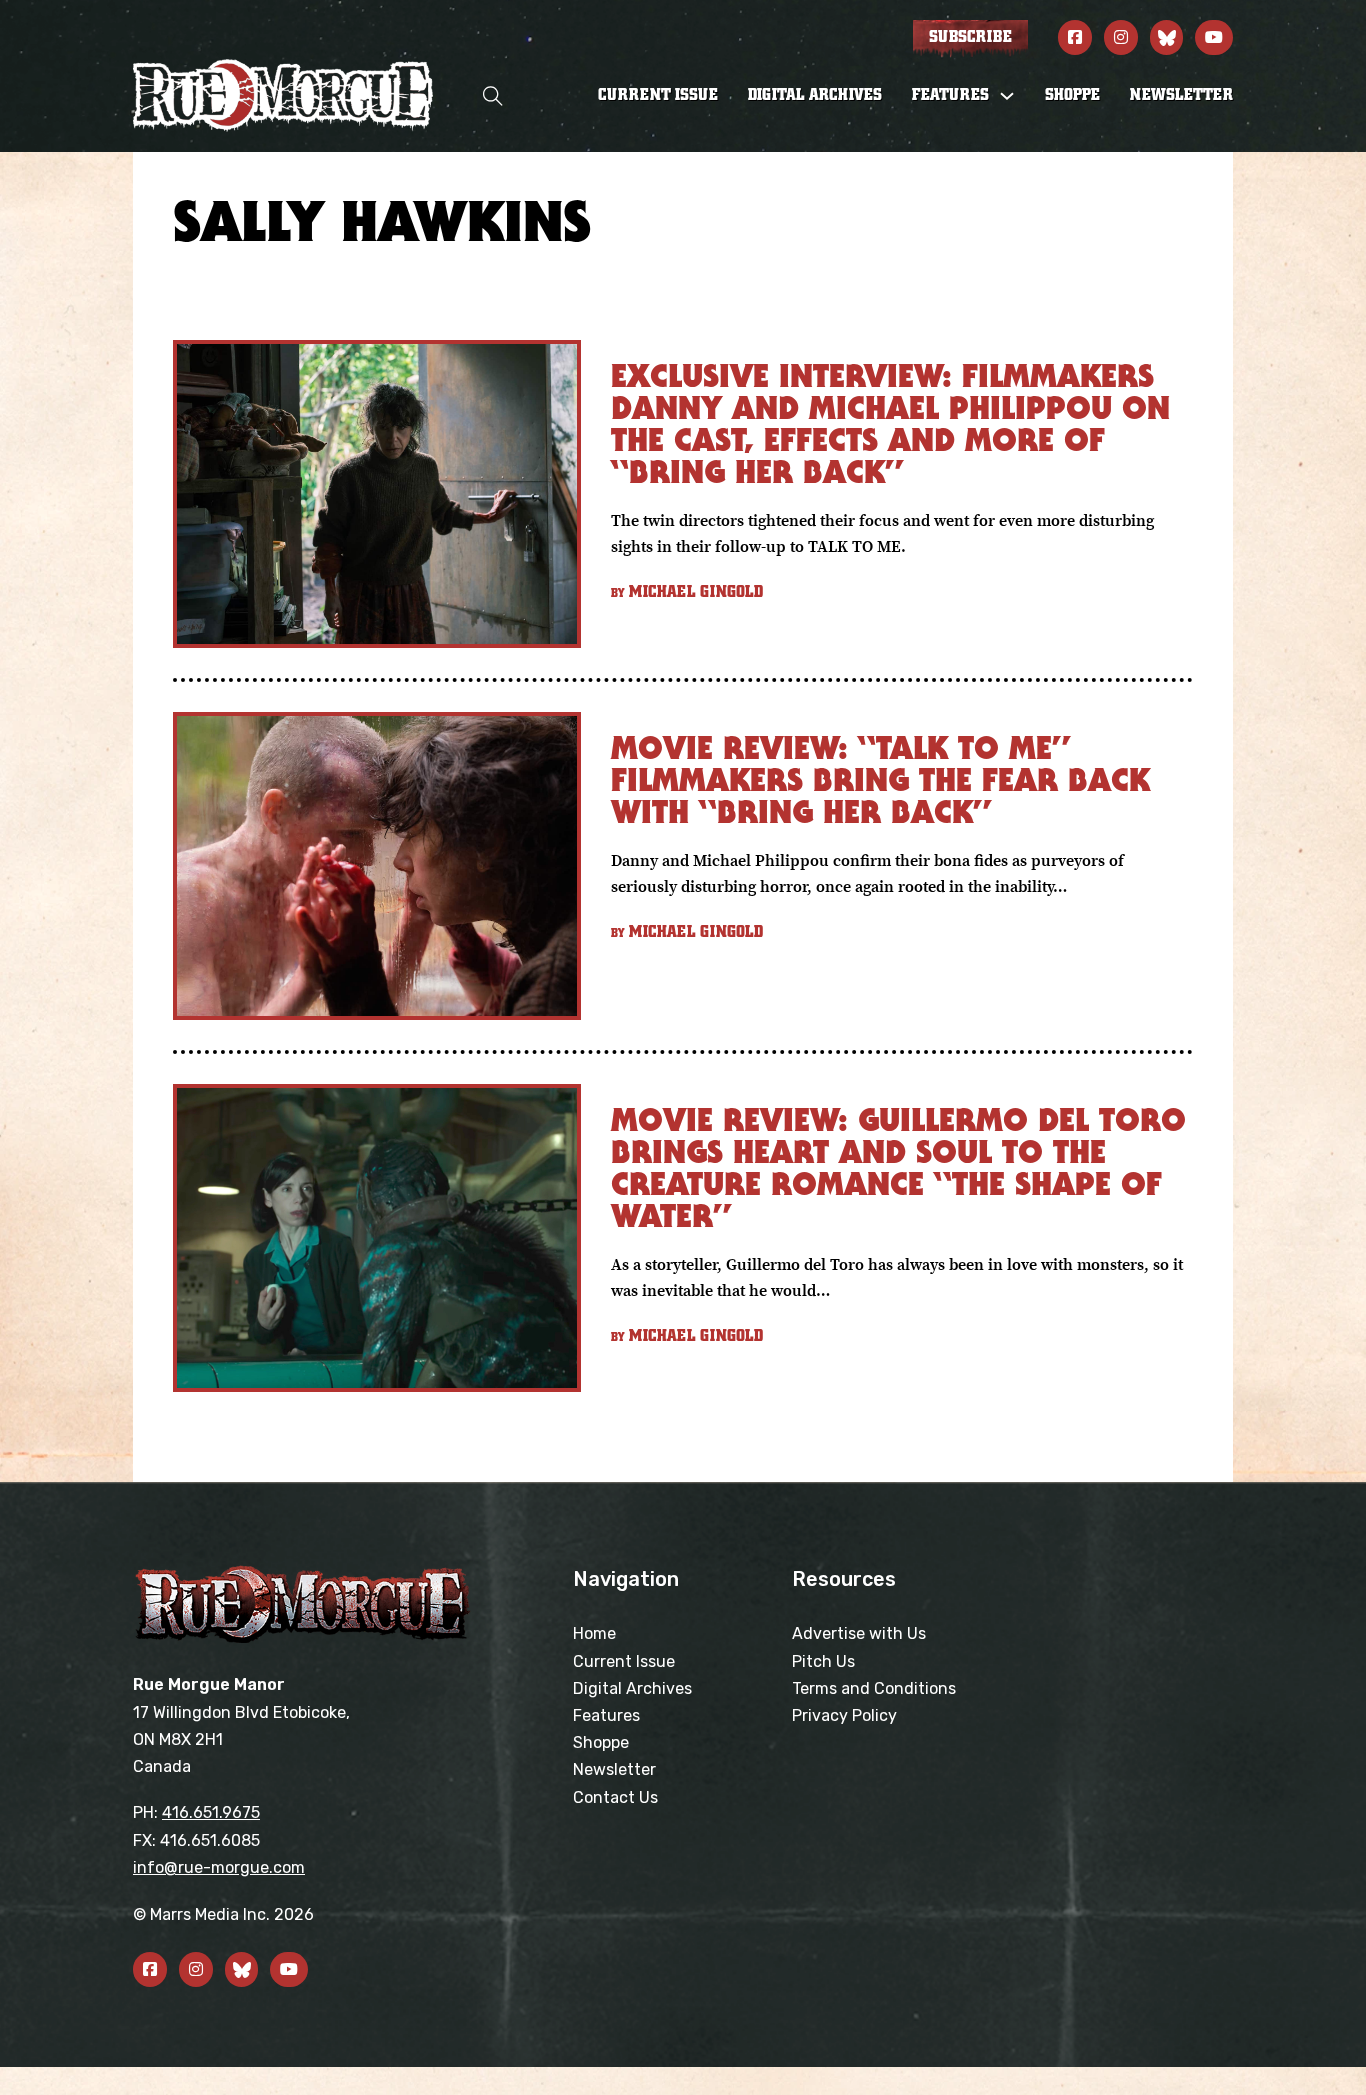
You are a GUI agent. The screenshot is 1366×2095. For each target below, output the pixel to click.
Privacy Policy (844, 1715)
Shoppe (1072, 95)
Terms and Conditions (874, 1688)
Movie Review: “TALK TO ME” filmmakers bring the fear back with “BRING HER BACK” (880, 779)
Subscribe (970, 37)
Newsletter (1181, 95)
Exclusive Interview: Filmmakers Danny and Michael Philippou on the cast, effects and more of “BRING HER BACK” (890, 423)
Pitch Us (823, 1661)
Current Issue (658, 95)
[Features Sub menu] (1007, 96)
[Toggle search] (493, 95)
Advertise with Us (859, 1633)
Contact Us (615, 1797)
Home (594, 1633)
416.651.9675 (211, 1812)
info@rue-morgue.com (219, 1867)
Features (606, 1715)
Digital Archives (815, 95)
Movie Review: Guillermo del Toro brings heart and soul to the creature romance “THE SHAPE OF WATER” (898, 1167)
